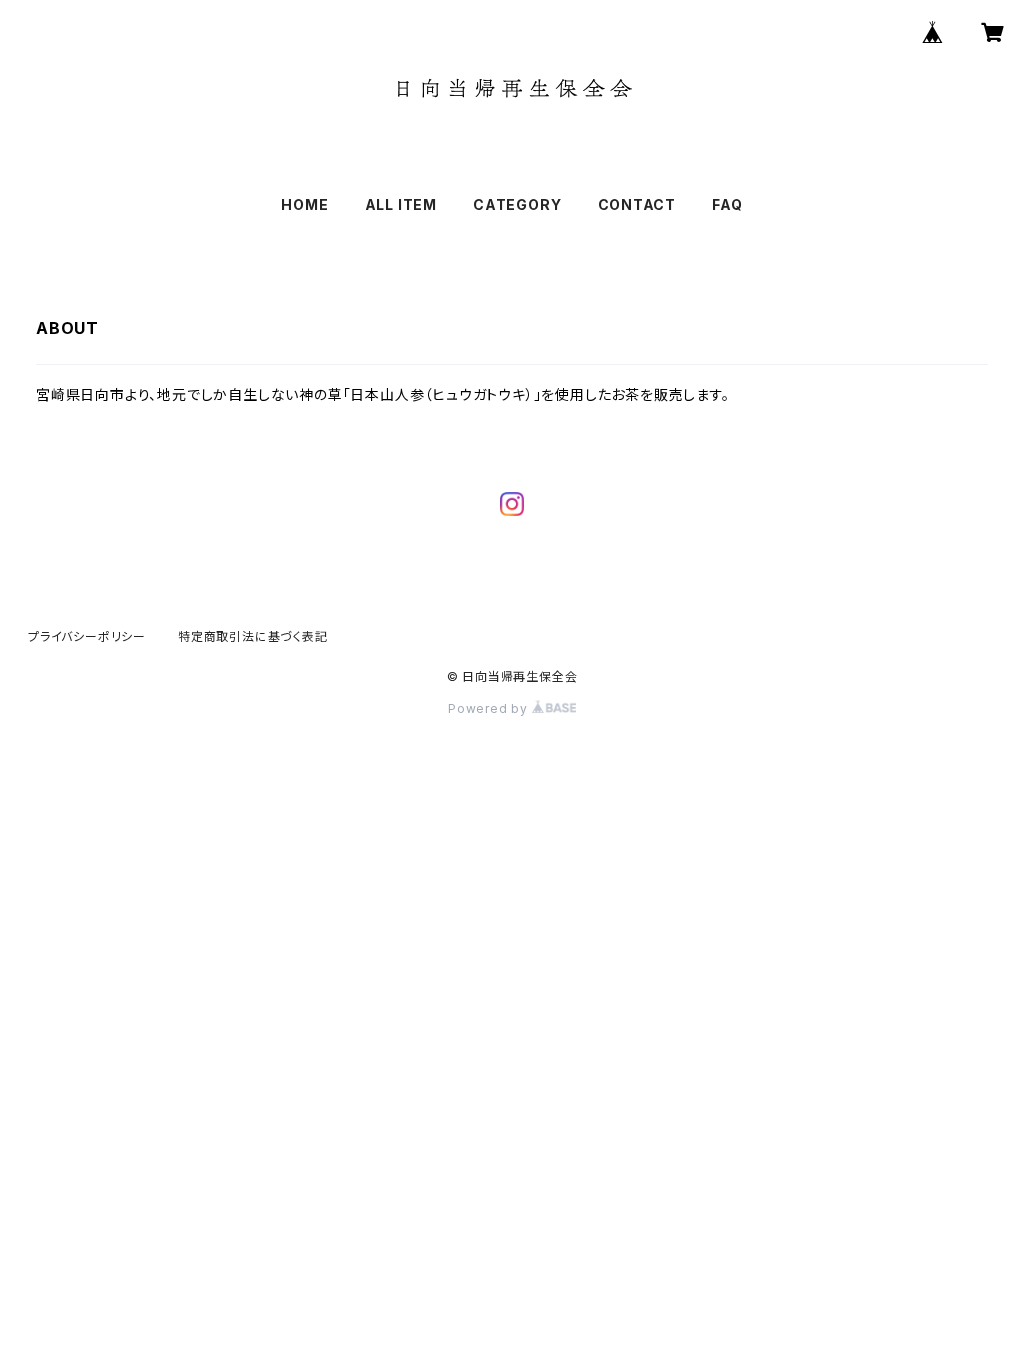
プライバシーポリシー (87, 636)
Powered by (490, 708)
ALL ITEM (401, 204)
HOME (304, 204)
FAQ (727, 204)
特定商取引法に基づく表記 (253, 636)
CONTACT (637, 204)
